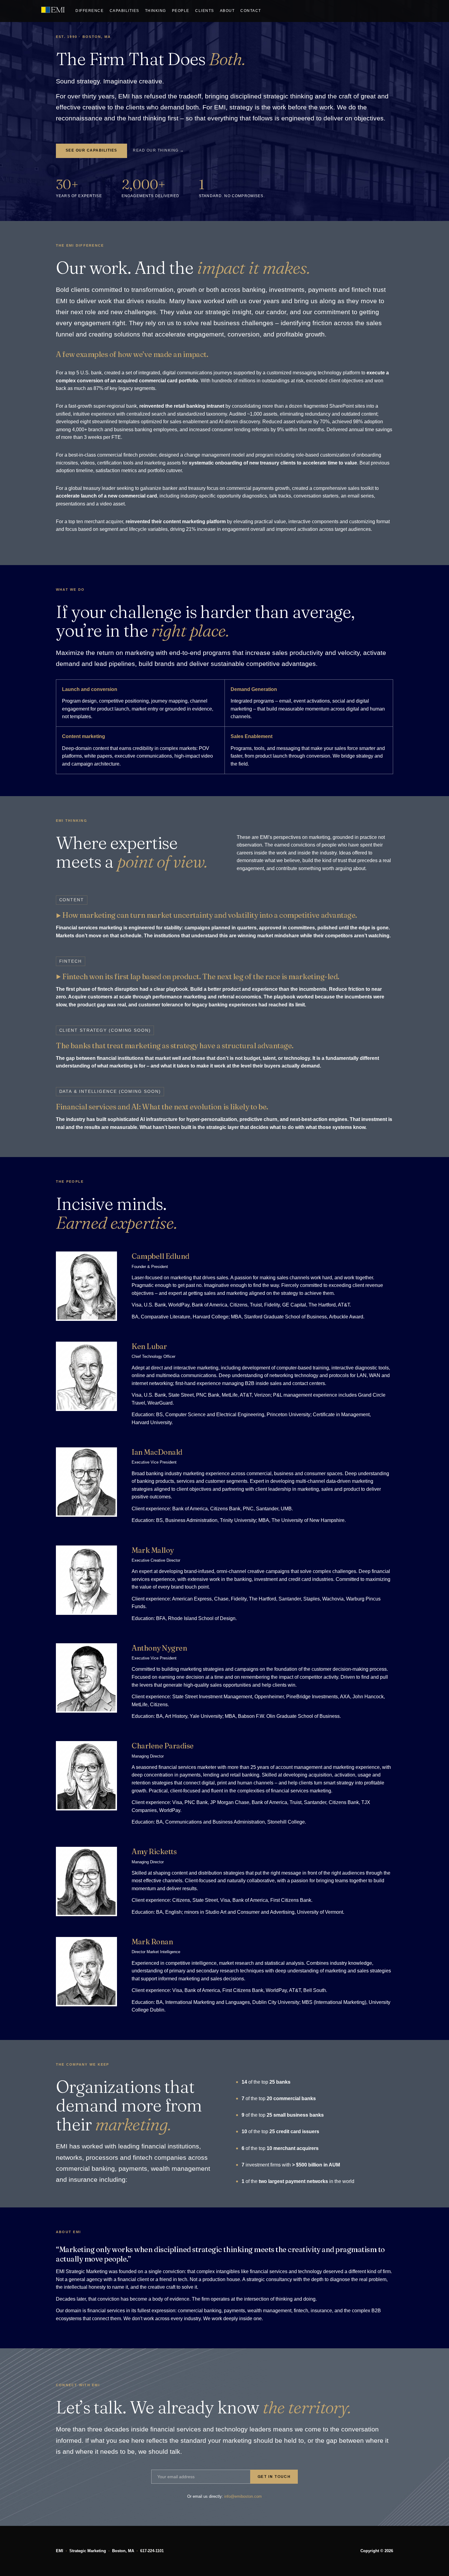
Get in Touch (274, 2477)
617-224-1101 (152, 2551)
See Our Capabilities (91, 150)
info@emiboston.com (243, 2496)
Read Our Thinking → (158, 150)
